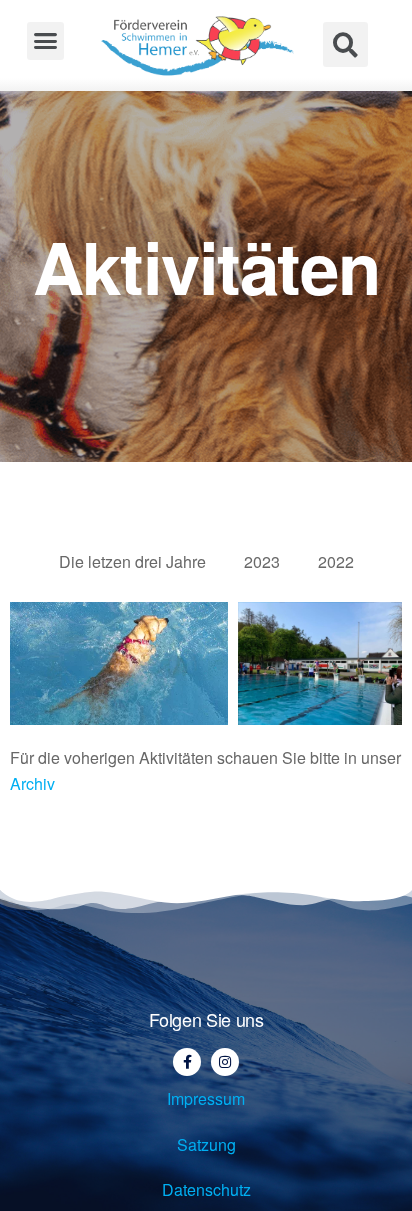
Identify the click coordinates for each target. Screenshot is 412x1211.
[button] (46, 41)
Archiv (32, 783)
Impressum (206, 1098)
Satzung (206, 1144)
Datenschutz (206, 1189)
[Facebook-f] (187, 1062)
